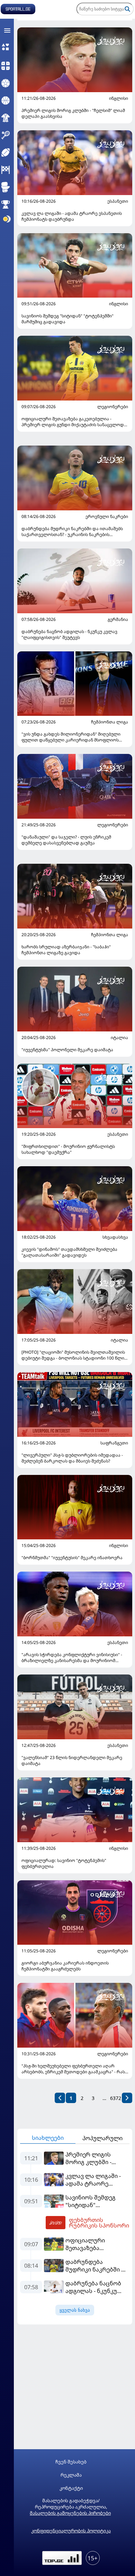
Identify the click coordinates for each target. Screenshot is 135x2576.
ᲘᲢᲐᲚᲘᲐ (119, 1038)
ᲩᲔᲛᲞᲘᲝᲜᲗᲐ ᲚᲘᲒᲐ (110, 722)
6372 (116, 2098)
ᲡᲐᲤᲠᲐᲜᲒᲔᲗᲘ (114, 1443)
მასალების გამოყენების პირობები (70, 2513)
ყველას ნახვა (75, 2310)
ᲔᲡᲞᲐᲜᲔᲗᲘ (118, 201)
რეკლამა (71, 2475)
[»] (127, 2098)
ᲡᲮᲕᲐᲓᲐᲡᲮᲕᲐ (115, 1237)
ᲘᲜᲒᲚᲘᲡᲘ (119, 98)
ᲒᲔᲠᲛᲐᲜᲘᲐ (118, 619)
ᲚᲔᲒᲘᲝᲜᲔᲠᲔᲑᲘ (113, 407)
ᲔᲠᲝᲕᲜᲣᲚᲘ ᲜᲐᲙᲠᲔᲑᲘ (107, 517)
